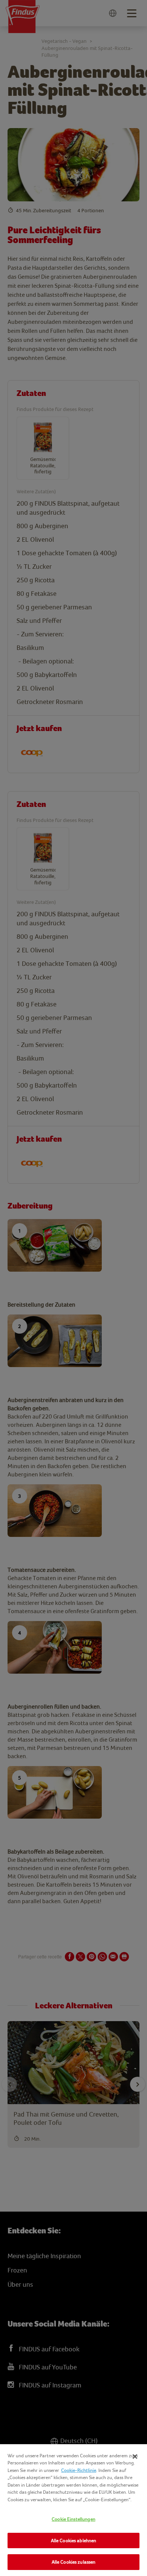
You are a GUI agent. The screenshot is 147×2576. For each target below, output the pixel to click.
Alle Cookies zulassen (74, 2562)
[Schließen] (135, 2457)
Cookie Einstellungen (73, 2519)
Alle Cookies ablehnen (74, 2540)
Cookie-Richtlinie (79, 2470)
